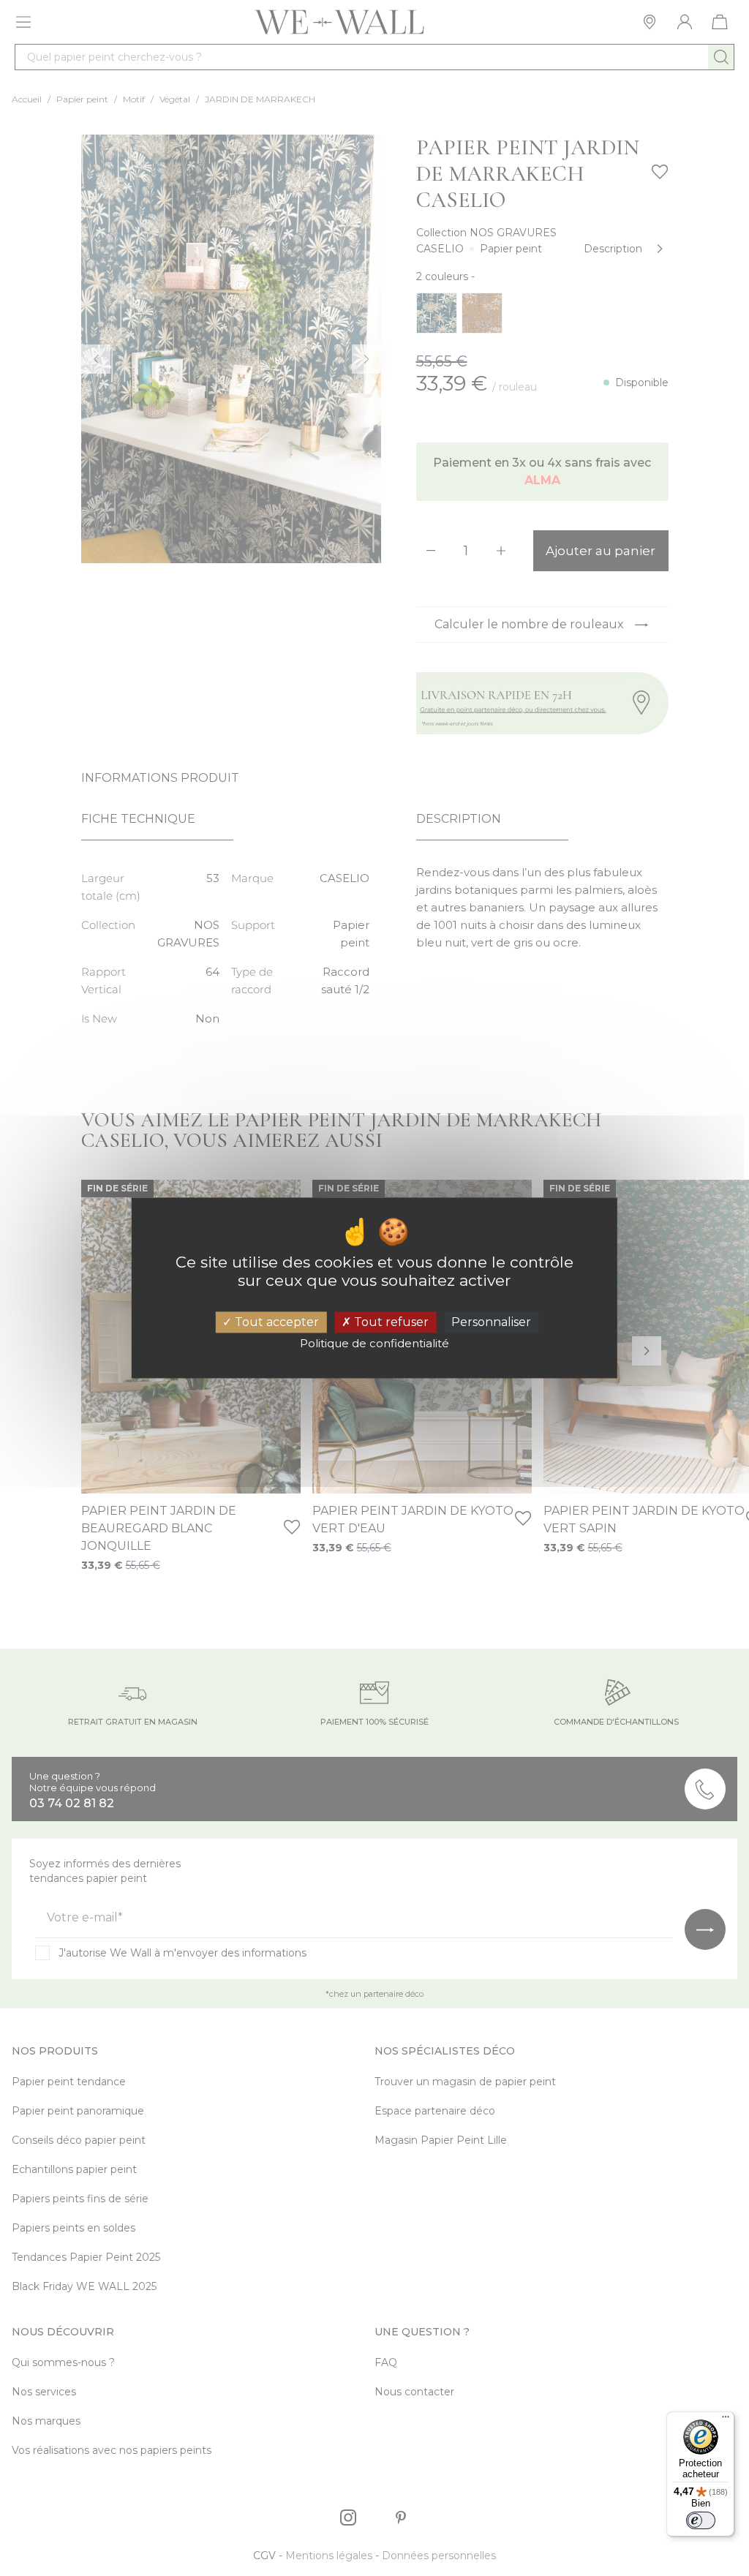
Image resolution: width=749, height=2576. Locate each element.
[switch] (701, 2520)
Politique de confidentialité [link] (374, 1344)
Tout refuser (390, 1322)
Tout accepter (275, 1322)
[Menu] (726, 2420)
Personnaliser (491, 1322)
